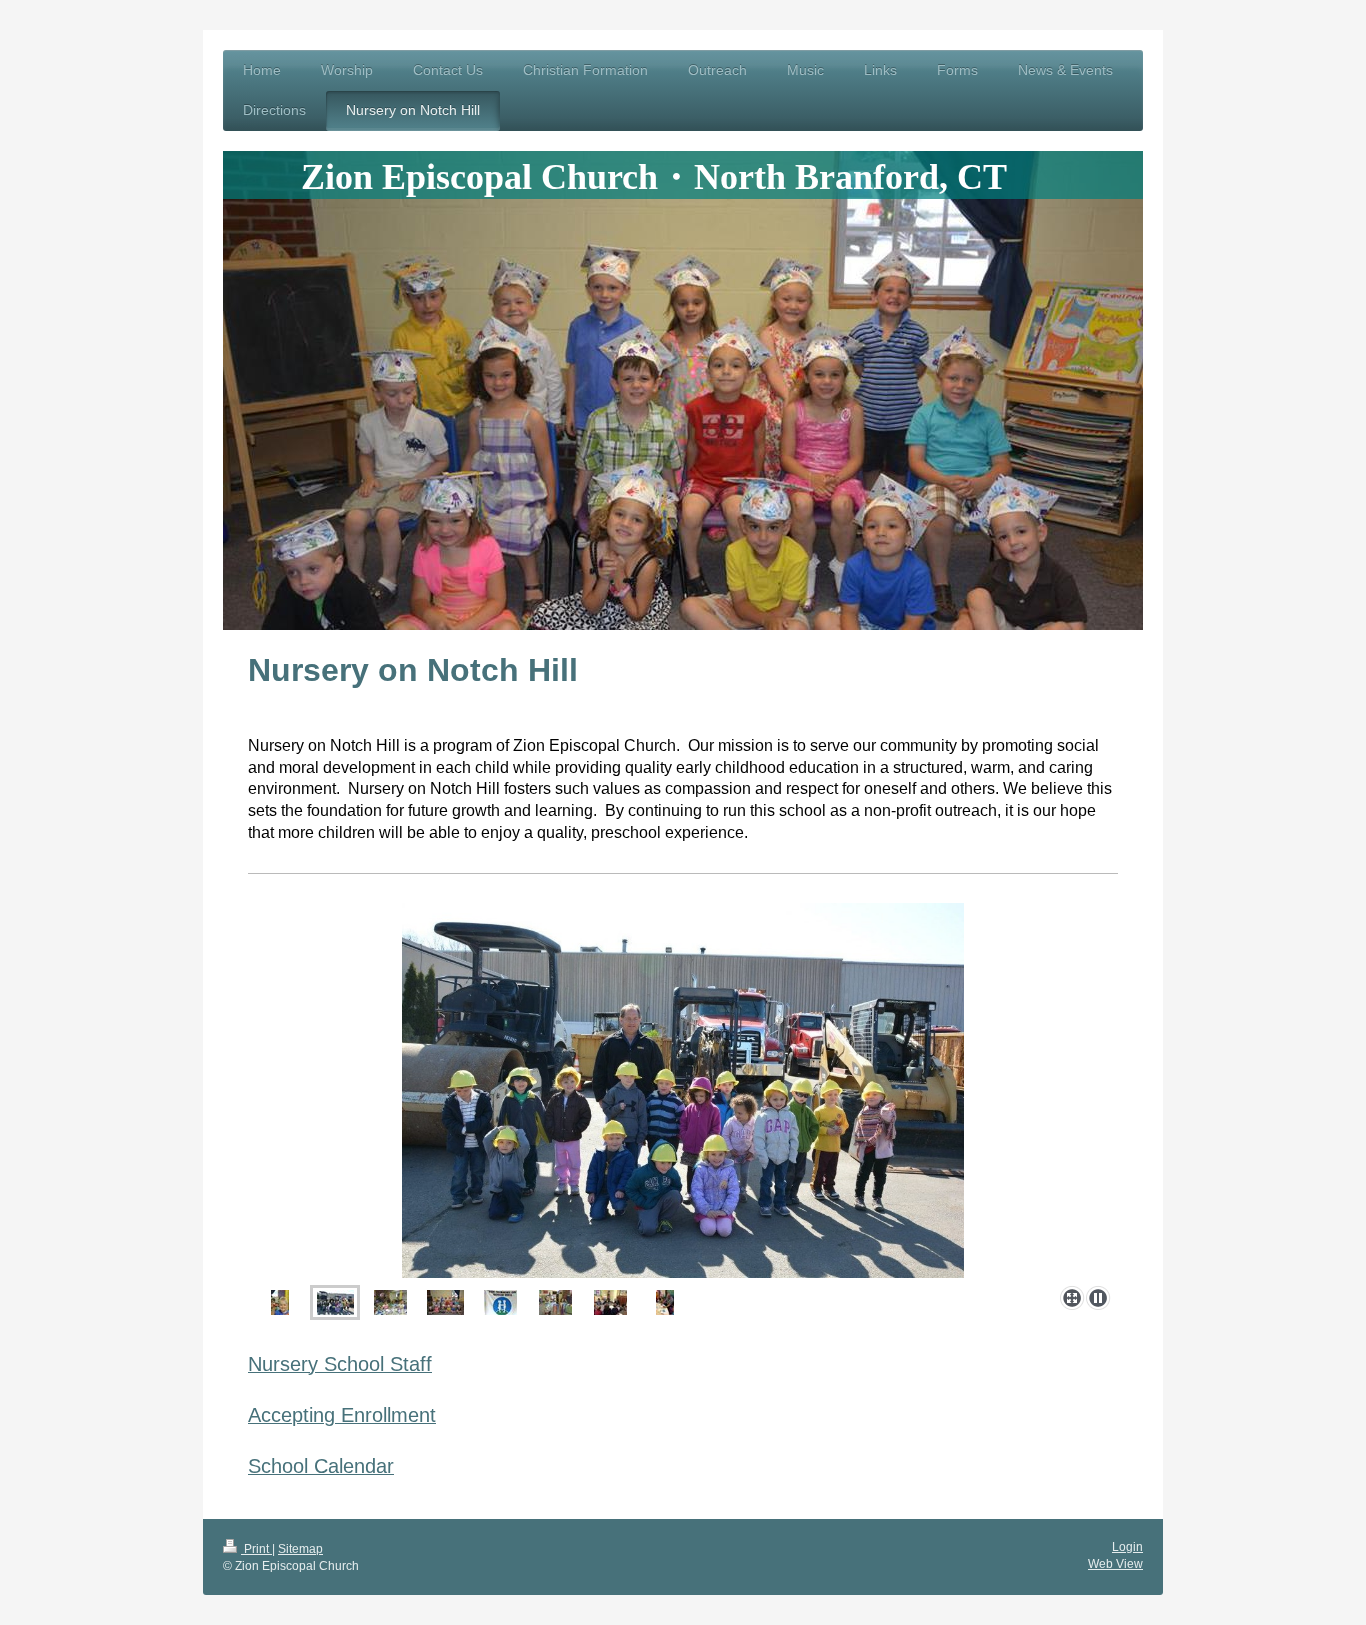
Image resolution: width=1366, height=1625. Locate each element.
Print (256, 1549)
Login (1127, 1547)
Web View (1115, 1564)
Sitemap (300, 1549)
